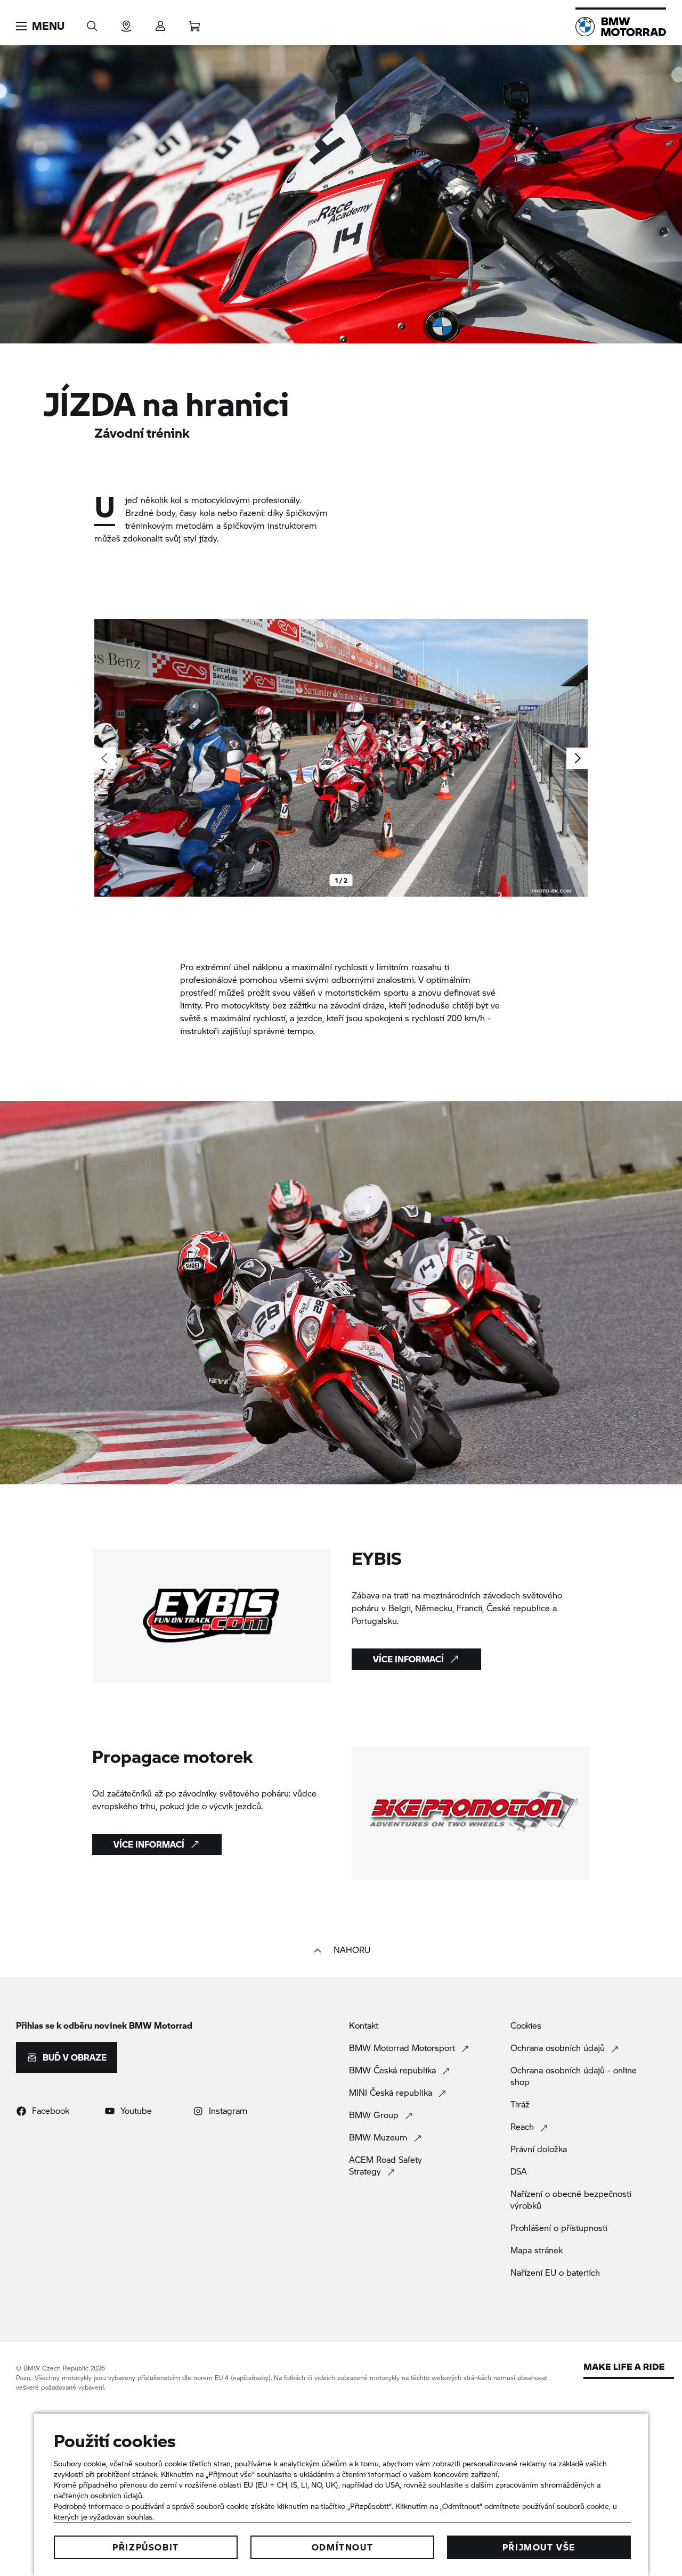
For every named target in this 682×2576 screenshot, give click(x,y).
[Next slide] (577, 758)
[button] (40, 26)
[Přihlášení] (160, 23)
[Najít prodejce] (126, 23)
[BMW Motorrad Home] (621, 27)
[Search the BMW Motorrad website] (92, 23)
